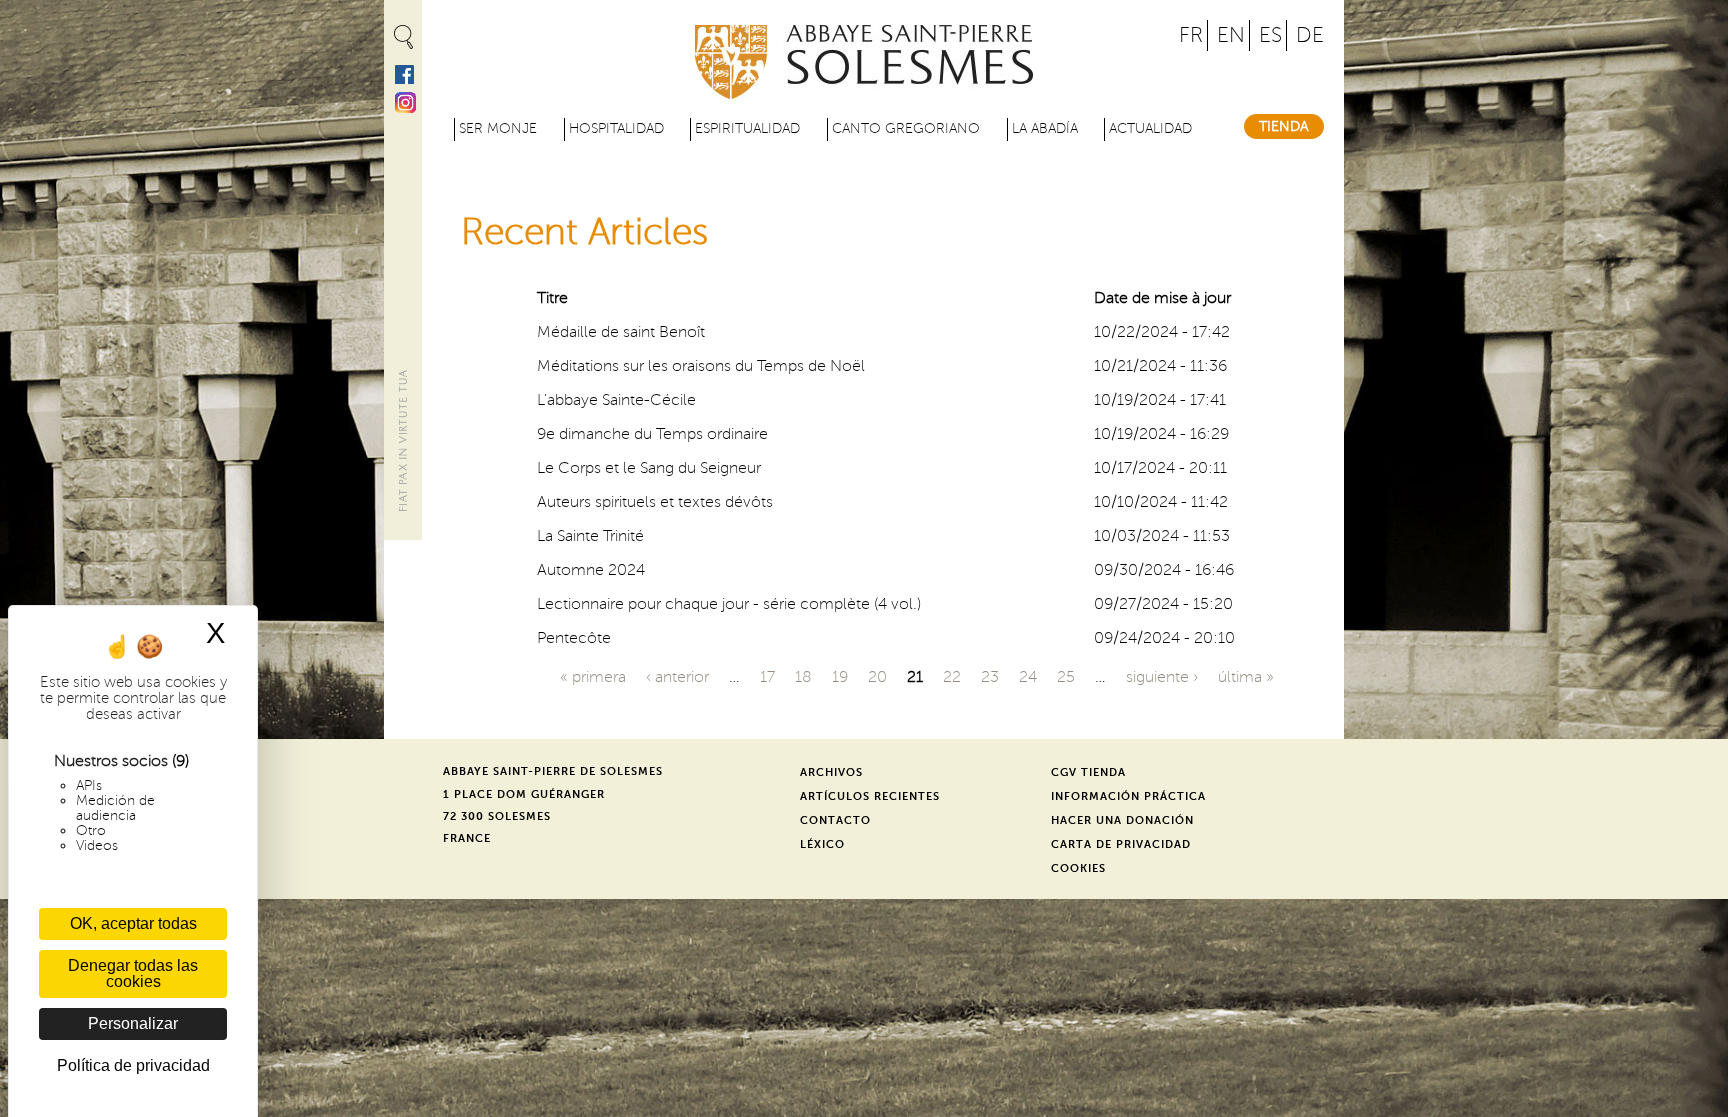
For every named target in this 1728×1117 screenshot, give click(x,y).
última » (1246, 677)
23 (990, 677)
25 (1066, 677)
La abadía (1045, 128)
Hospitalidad (616, 128)
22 (952, 677)
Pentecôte (574, 638)
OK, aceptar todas (133, 923)
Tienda (1284, 126)
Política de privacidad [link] (133, 1065)
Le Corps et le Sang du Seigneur (649, 468)
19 (840, 677)
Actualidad (1150, 128)
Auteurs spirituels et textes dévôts (655, 502)
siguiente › (1162, 677)
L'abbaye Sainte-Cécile (616, 400)
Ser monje (498, 128)
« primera (593, 677)
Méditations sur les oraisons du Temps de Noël (701, 366)
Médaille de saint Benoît (621, 332)
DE (1310, 35)
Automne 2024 (591, 570)
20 (877, 677)
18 (803, 677)
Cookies (1078, 868)
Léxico (822, 844)
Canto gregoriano (906, 128)
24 (1028, 677)
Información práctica (1128, 796)
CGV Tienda (1088, 772)
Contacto (835, 820)
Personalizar (133, 1023)
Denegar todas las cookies (133, 973)
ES (1270, 35)
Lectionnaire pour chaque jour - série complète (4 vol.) (729, 604)
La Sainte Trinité (590, 536)
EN (1231, 35)
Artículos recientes (870, 796)
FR (1191, 35)
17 (767, 677)
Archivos (831, 772)
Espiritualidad (747, 128)
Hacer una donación (1122, 820)
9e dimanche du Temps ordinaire (652, 434)
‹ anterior (677, 677)
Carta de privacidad (1121, 844)
